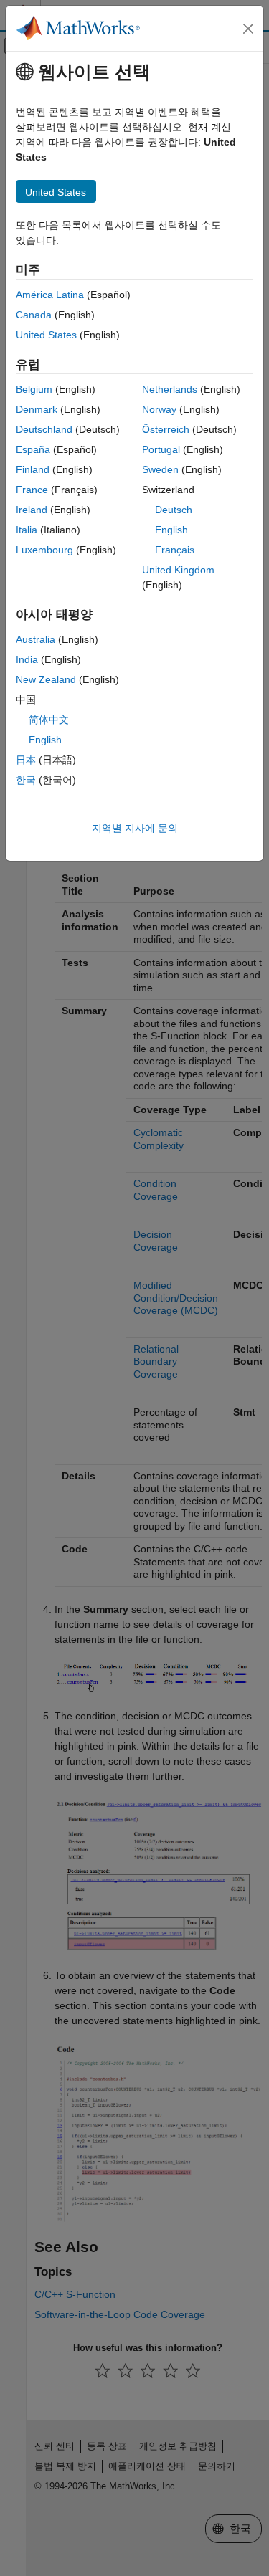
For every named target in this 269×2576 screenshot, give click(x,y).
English (171, 530)
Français (175, 550)
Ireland (32, 510)
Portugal (161, 449)
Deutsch (174, 510)
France (32, 490)
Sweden (160, 469)
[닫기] (248, 29)
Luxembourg (44, 550)
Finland (33, 469)
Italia (27, 530)
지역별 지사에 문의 (135, 828)
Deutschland (44, 429)
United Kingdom (178, 570)
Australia (36, 639)
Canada (34, 315)
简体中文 (49, 720)
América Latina (50, 295)
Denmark (37, 409)
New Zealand (46, 679)
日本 (26, 760)
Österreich (166, 429)
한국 (26, 780)
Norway (159, 409)
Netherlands (170, 389)
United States (46, 335)
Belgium (34, 389)
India (27, 659)
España (33, 449)
